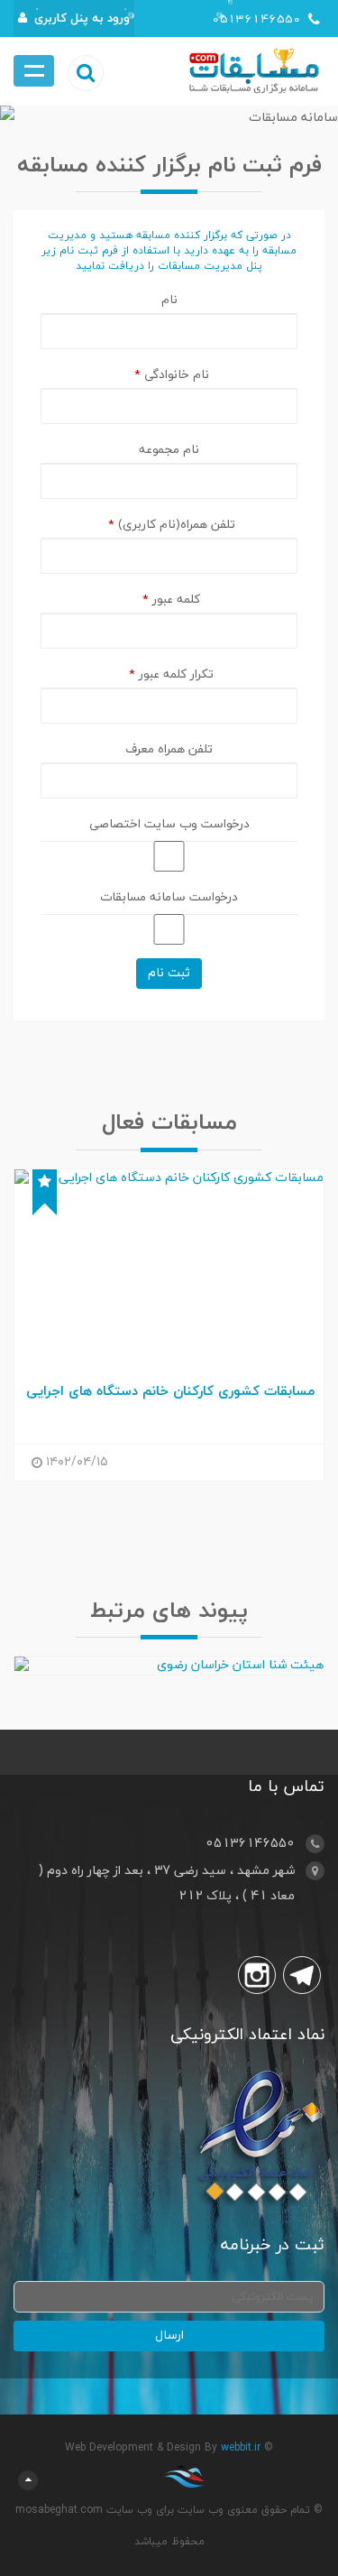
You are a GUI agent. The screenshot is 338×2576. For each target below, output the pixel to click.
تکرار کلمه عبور (171, 674)
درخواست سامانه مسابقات (169, 897)
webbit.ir (241, 2448)
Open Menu (34, 71)
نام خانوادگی (172, 375)
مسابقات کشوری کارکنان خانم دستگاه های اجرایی (170, 1392)
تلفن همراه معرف (169, 749)
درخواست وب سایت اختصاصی (169, 824)
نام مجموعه (169, 450)
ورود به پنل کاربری (82, 18)
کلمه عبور (171, 600)
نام (169, 300)
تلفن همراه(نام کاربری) (172, 525)
